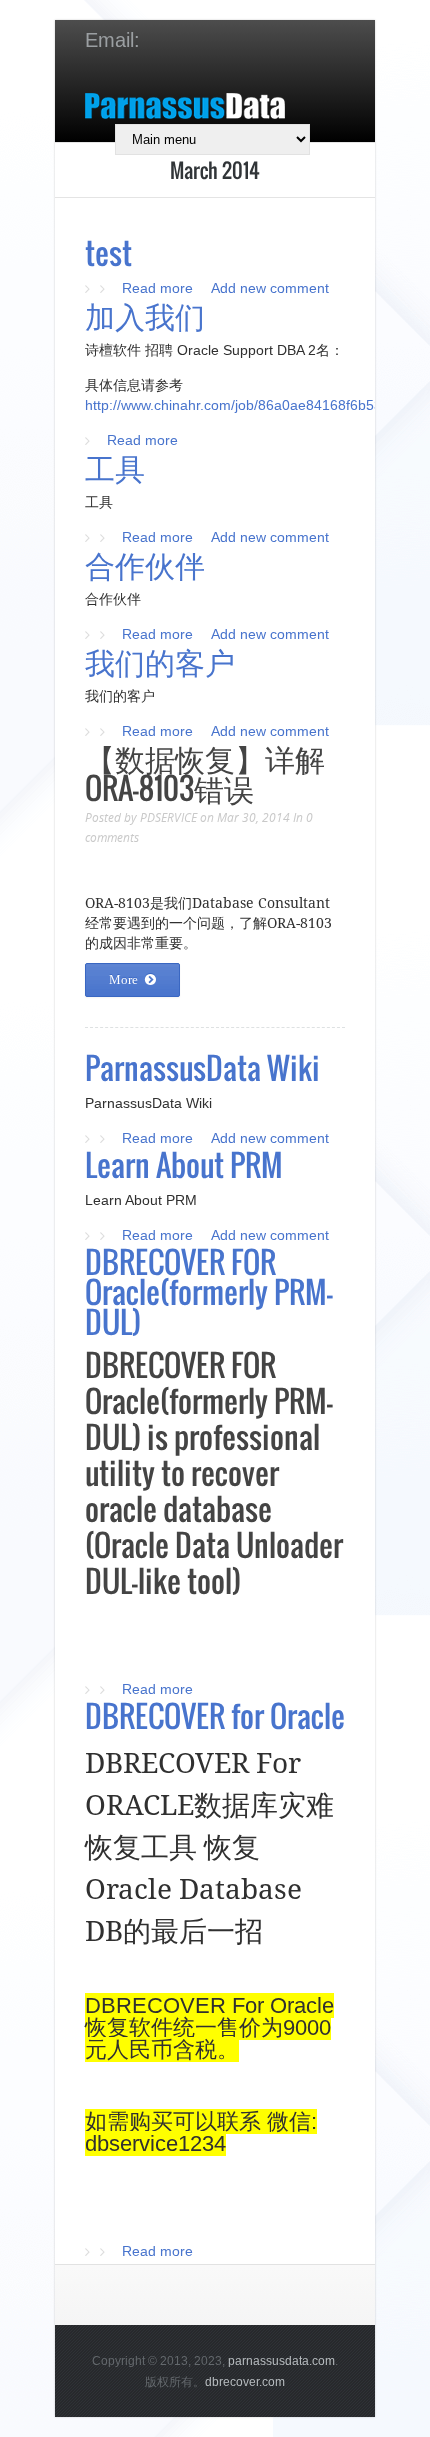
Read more (157, 288)
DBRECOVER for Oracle (215, 1715)
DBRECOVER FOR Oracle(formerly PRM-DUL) (209, 1291)
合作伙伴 (145, 563)
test (108, 252)
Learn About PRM (184, 1164)
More (123, 979)
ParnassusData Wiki (202, 1067)
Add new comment (270, 288)
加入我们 (145, 314)
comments (112, 837)
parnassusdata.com (281, 2361)
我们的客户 (160, 660)
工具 (115, 466)
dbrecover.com (245, 2382)
